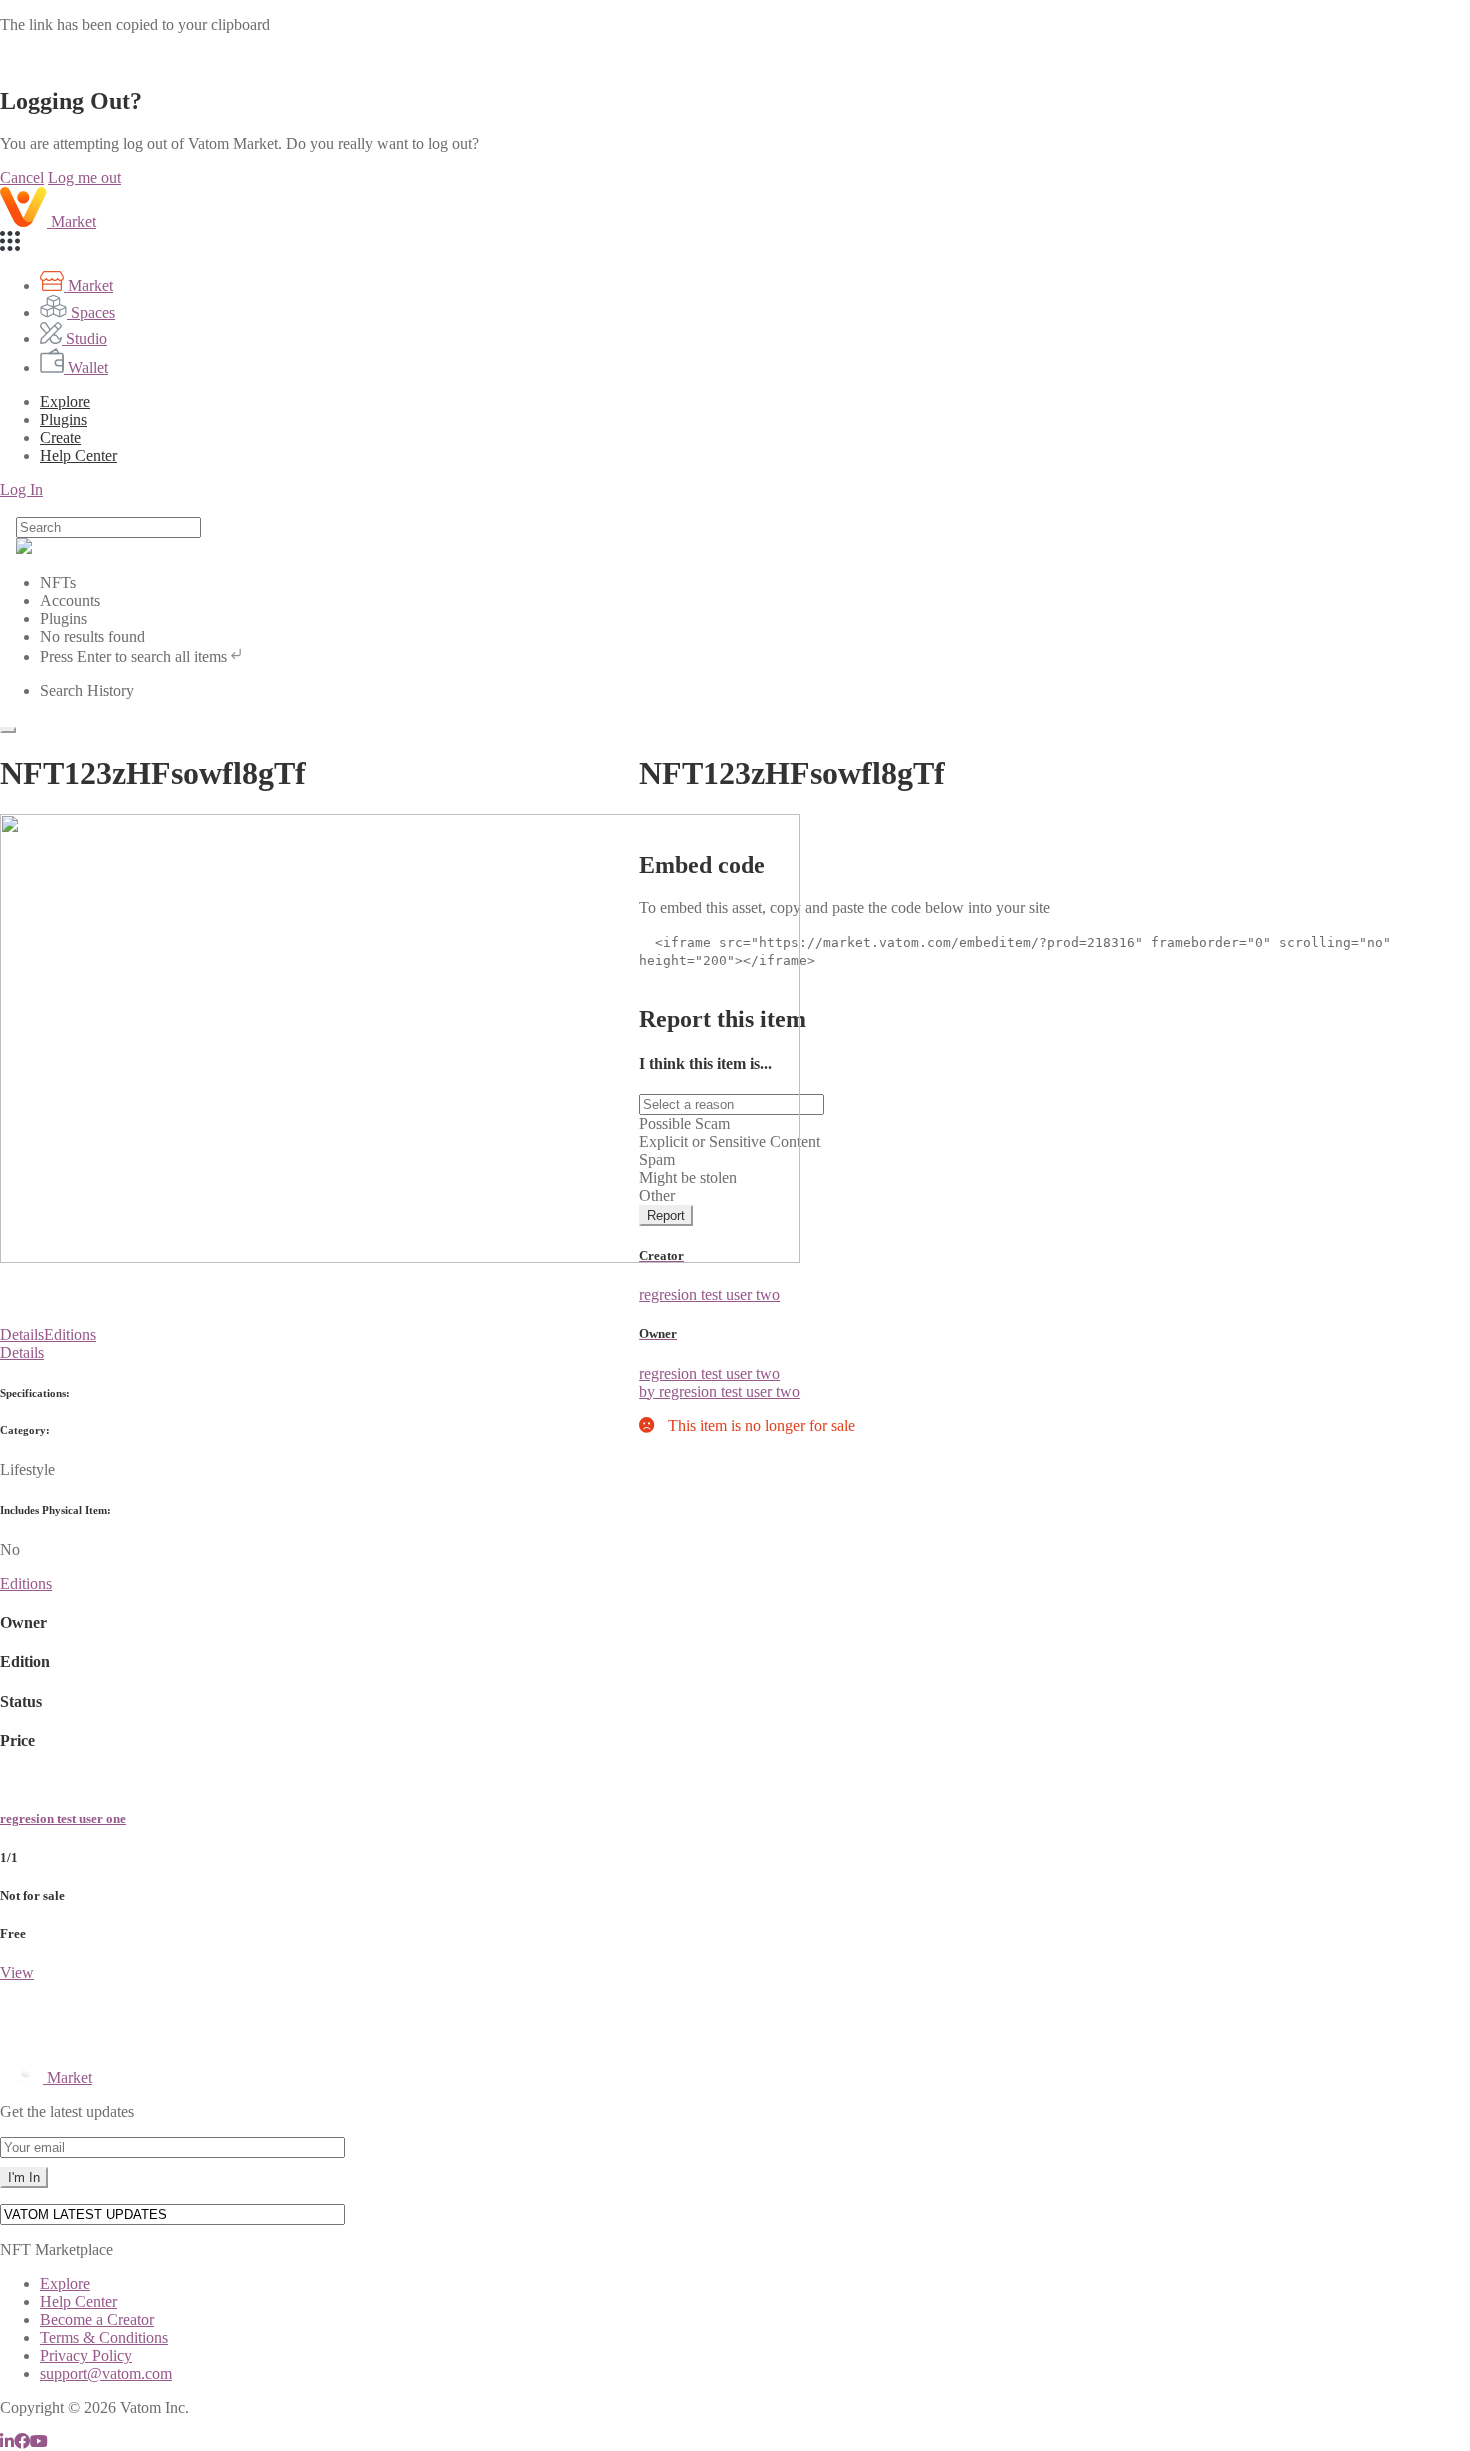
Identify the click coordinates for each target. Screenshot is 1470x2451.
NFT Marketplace (56, 2249)
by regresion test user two (719, 1391)
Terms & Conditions (104, 2337)
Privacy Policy (86, 2355)
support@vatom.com (106, 2373)
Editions (70, 1334)
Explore (65, 401)
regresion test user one (63, 1818)
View (17, 1972)
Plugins (63, 419)
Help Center (78, 2301)
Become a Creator (97, 2319)
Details (22, 1334)
